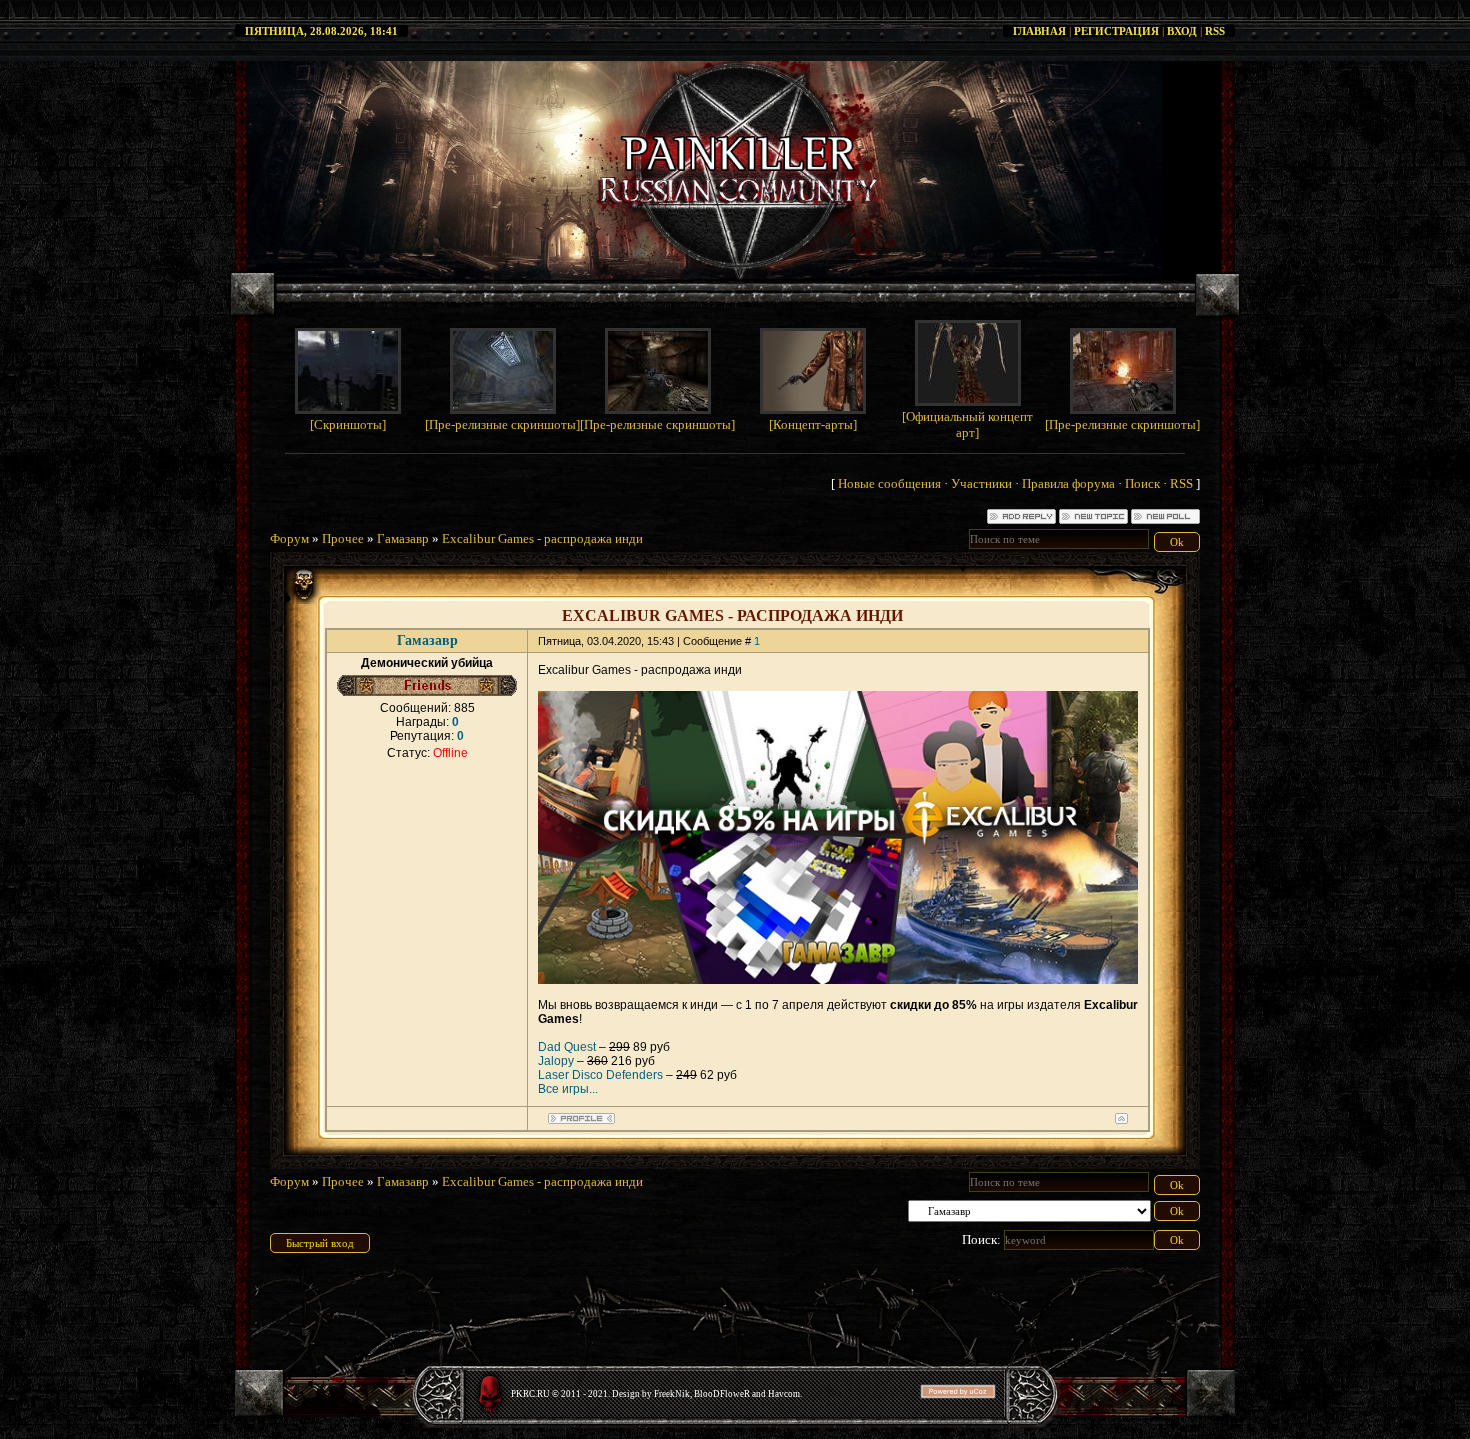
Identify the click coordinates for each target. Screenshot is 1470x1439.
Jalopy (556, 1061)
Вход (1182, 31)
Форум (289, 538)
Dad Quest (567, 1047)
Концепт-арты (813, 424)
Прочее (343, 538)
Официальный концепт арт (969, 424)
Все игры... (568, 1089)
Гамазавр (403, 538)
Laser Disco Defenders (600, 1075)
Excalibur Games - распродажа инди (542, 538)
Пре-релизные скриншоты (502, 424)
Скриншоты (348, 424)
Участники (981, 483)
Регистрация (1116, 31)
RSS (1215, 31)
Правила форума (1068, 483)
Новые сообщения (889, 483)
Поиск (1142, 483)
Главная (1039, 31)
